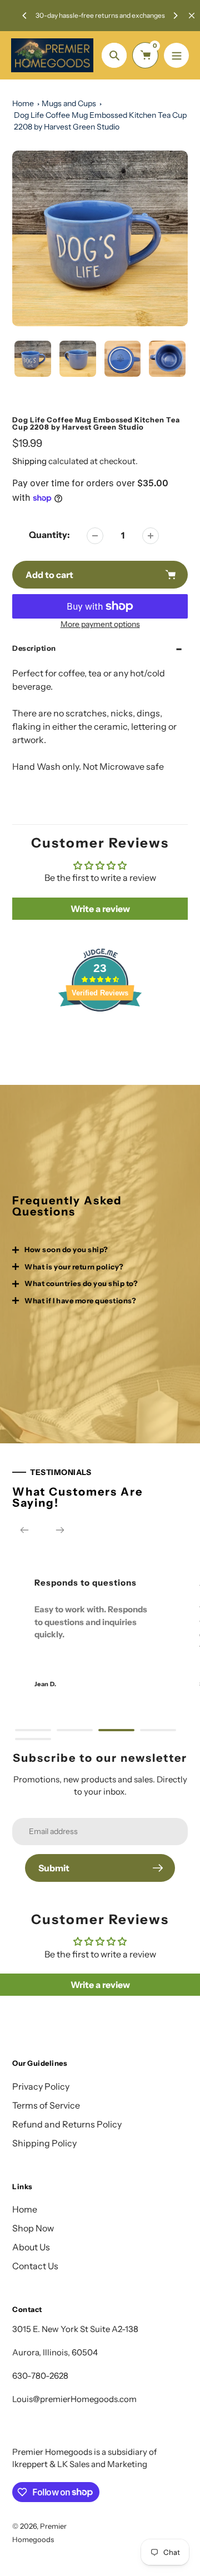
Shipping (29, 461)
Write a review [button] (100, 909)
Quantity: (49, 535)
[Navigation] (176, 55)
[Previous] (25, 16)
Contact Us (35, 2266)
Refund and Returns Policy (67, 2124)
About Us (31, 2247)
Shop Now (33, 2228)
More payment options (100, 624)
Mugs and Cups (69, 103)
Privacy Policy (41, 2086)
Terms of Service (46, 2105)
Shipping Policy (44, 2143)
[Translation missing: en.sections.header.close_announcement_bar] (192, 16)
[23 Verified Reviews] (100, 1031)
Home (23, 103)
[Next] (175, 16)
